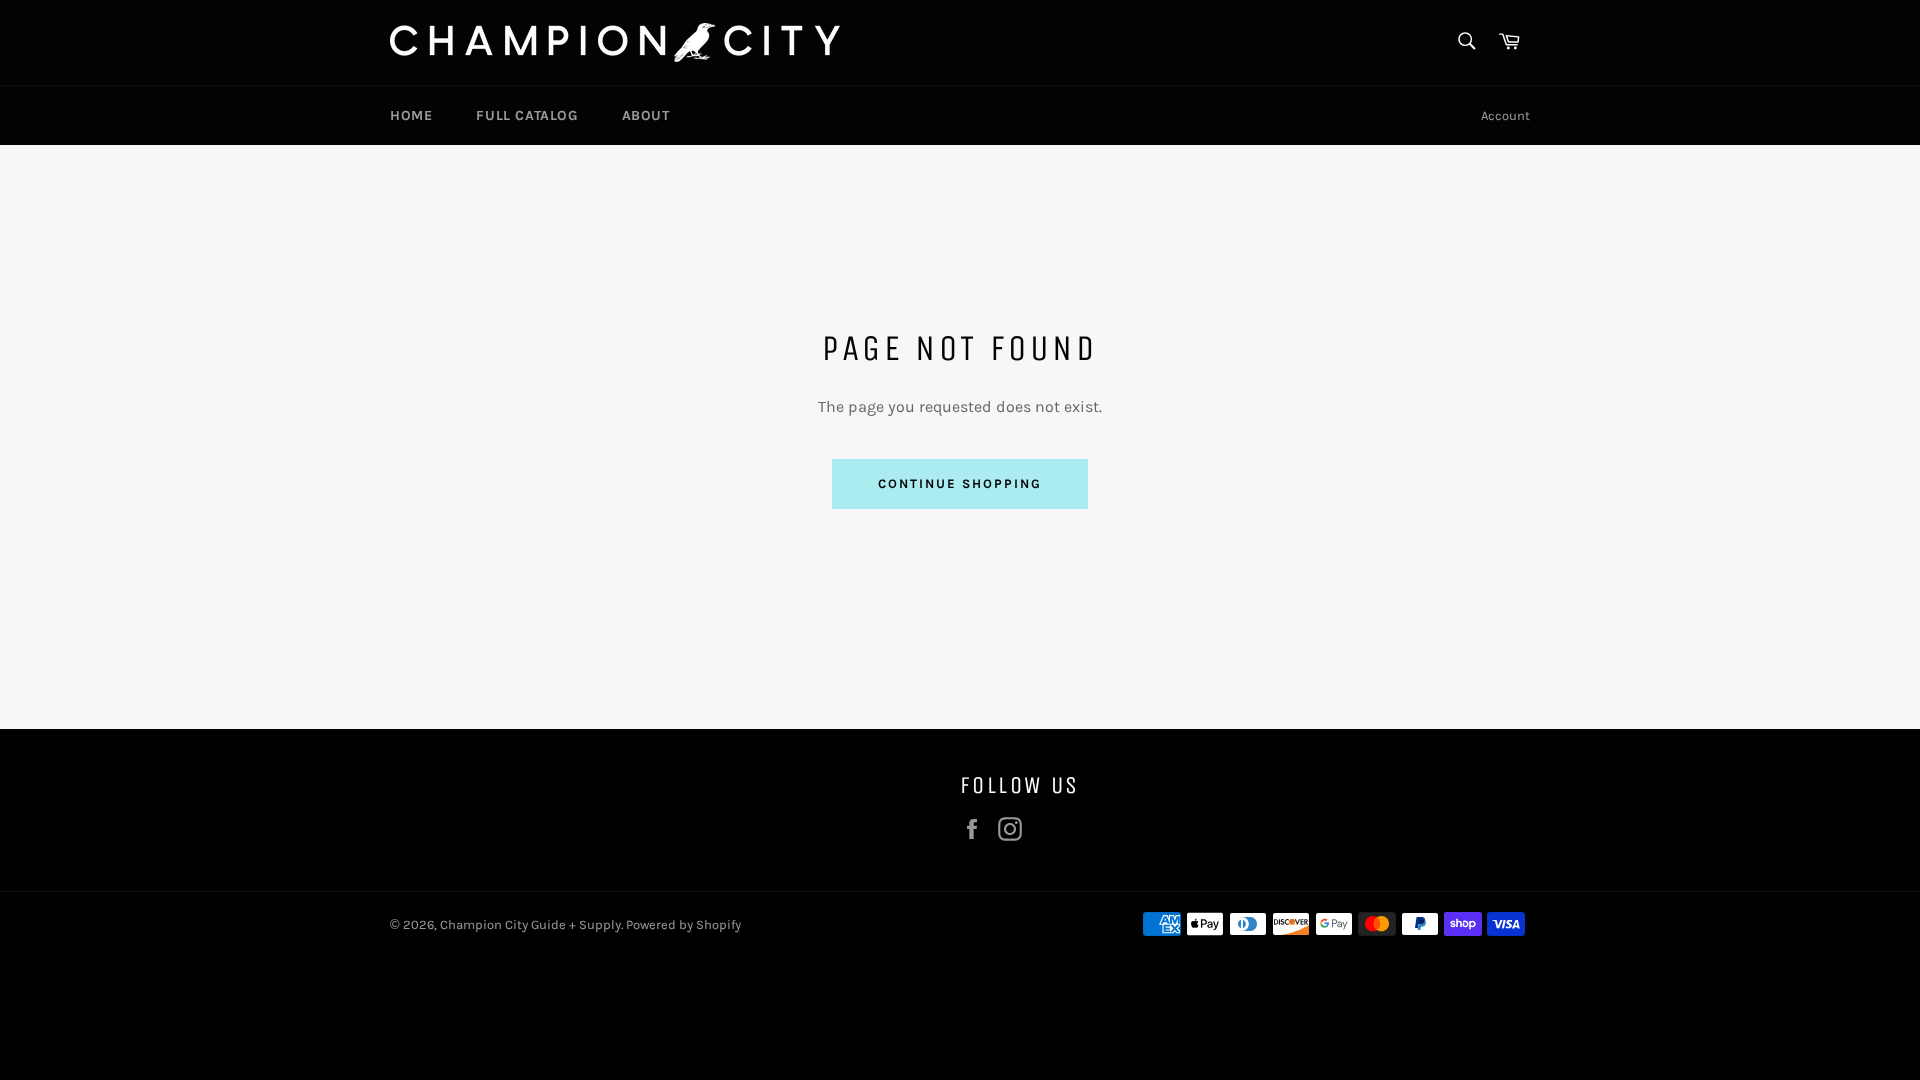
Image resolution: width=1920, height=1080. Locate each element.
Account (1505, 115)
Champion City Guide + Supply (530, 924)
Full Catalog (526, 115)
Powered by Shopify (683, 924)
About (646, 115)
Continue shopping (959, 483)
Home (411, 115)
